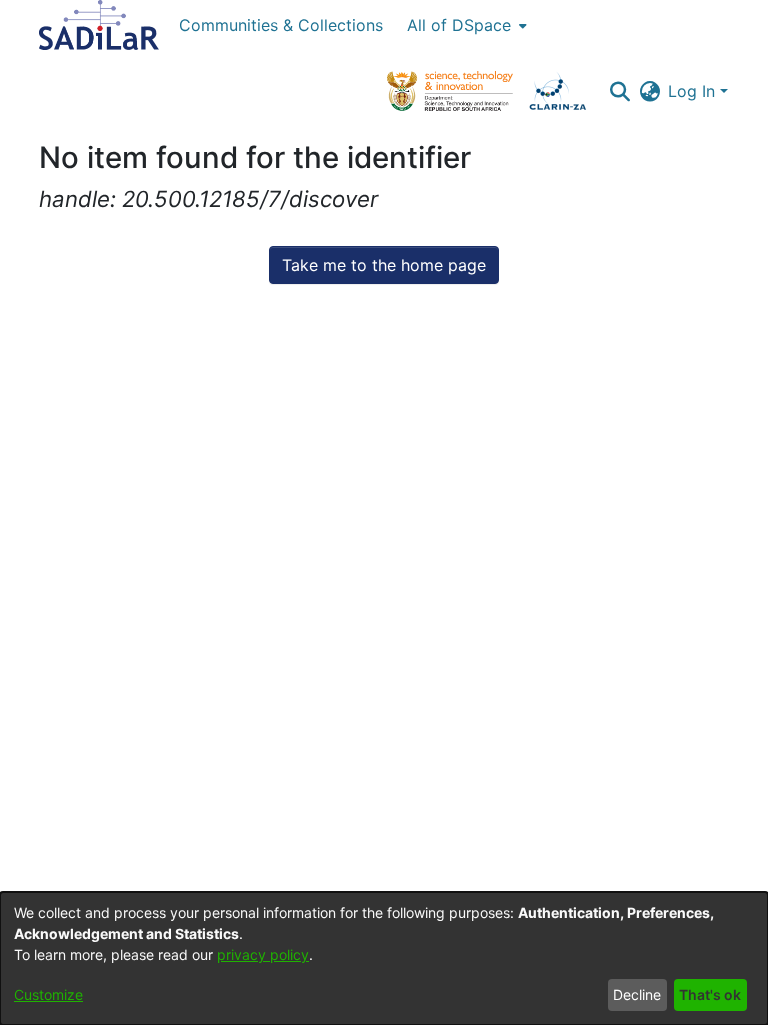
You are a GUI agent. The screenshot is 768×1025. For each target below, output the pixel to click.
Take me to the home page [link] (384, 265)
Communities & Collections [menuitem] (281, 25)
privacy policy (263, 954)
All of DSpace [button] (459, 25)
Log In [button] (694, 91)
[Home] (99, 25)
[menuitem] (465, 25)
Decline (637, 994)
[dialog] (384, 958)
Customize (48, 994)
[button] (619, 91)
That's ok (710, 994)
